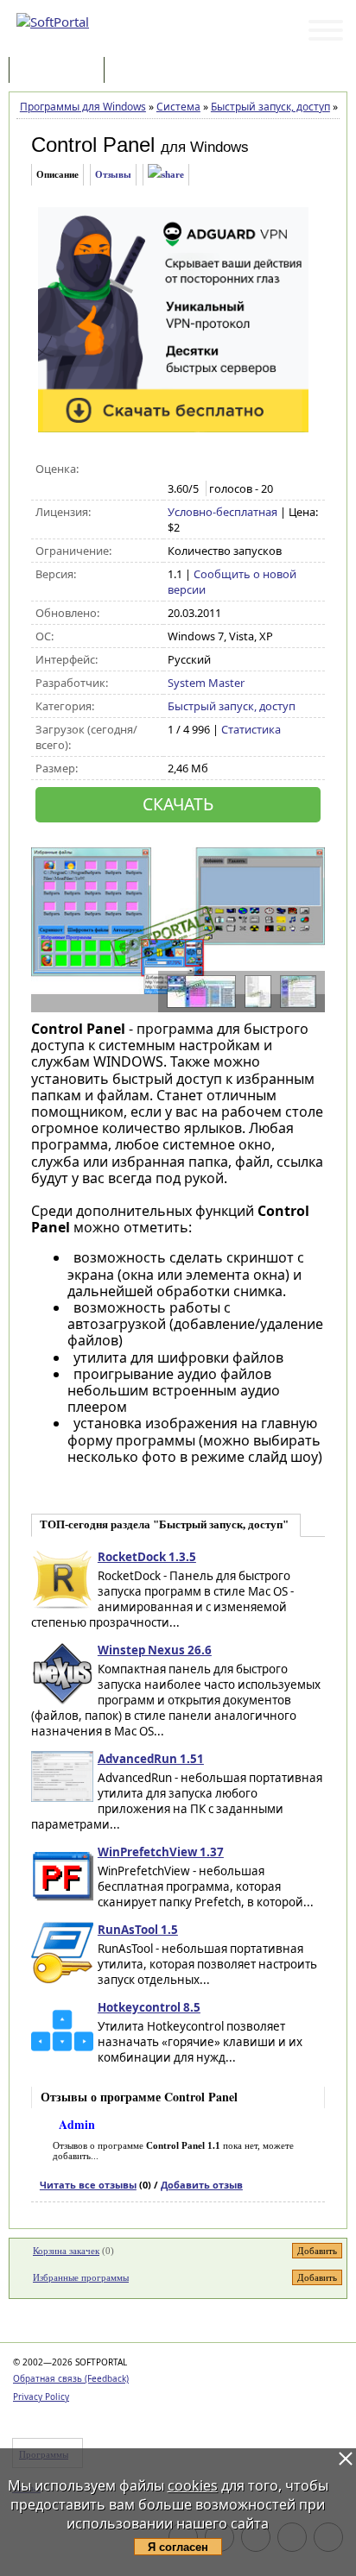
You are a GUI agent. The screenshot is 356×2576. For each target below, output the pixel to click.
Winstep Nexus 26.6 (155, 1650)
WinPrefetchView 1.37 (161, 1852)
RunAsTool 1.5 (138, 1930)
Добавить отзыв (202, 2185)
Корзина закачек (66, 2251)
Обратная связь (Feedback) (71, 2378)
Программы (60, 71)
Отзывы (113, 174)
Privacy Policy (41, 2396)
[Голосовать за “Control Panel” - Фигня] (177, 469)
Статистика (251, 729)
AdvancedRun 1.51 (151, 1759)
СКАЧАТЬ (178, 804)
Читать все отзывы (88, 2185)
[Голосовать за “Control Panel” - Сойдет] (213, 469)
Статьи (146, 71)
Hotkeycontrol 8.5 (149, 2007)
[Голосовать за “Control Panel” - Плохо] (195, 469)
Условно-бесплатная (222, 512)
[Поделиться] (166, 175)
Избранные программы (81, 2277)
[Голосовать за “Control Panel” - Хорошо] (231, 469)
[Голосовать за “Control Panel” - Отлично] (249, 469)
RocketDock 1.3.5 (147, 1557)
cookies (193, 2485)
